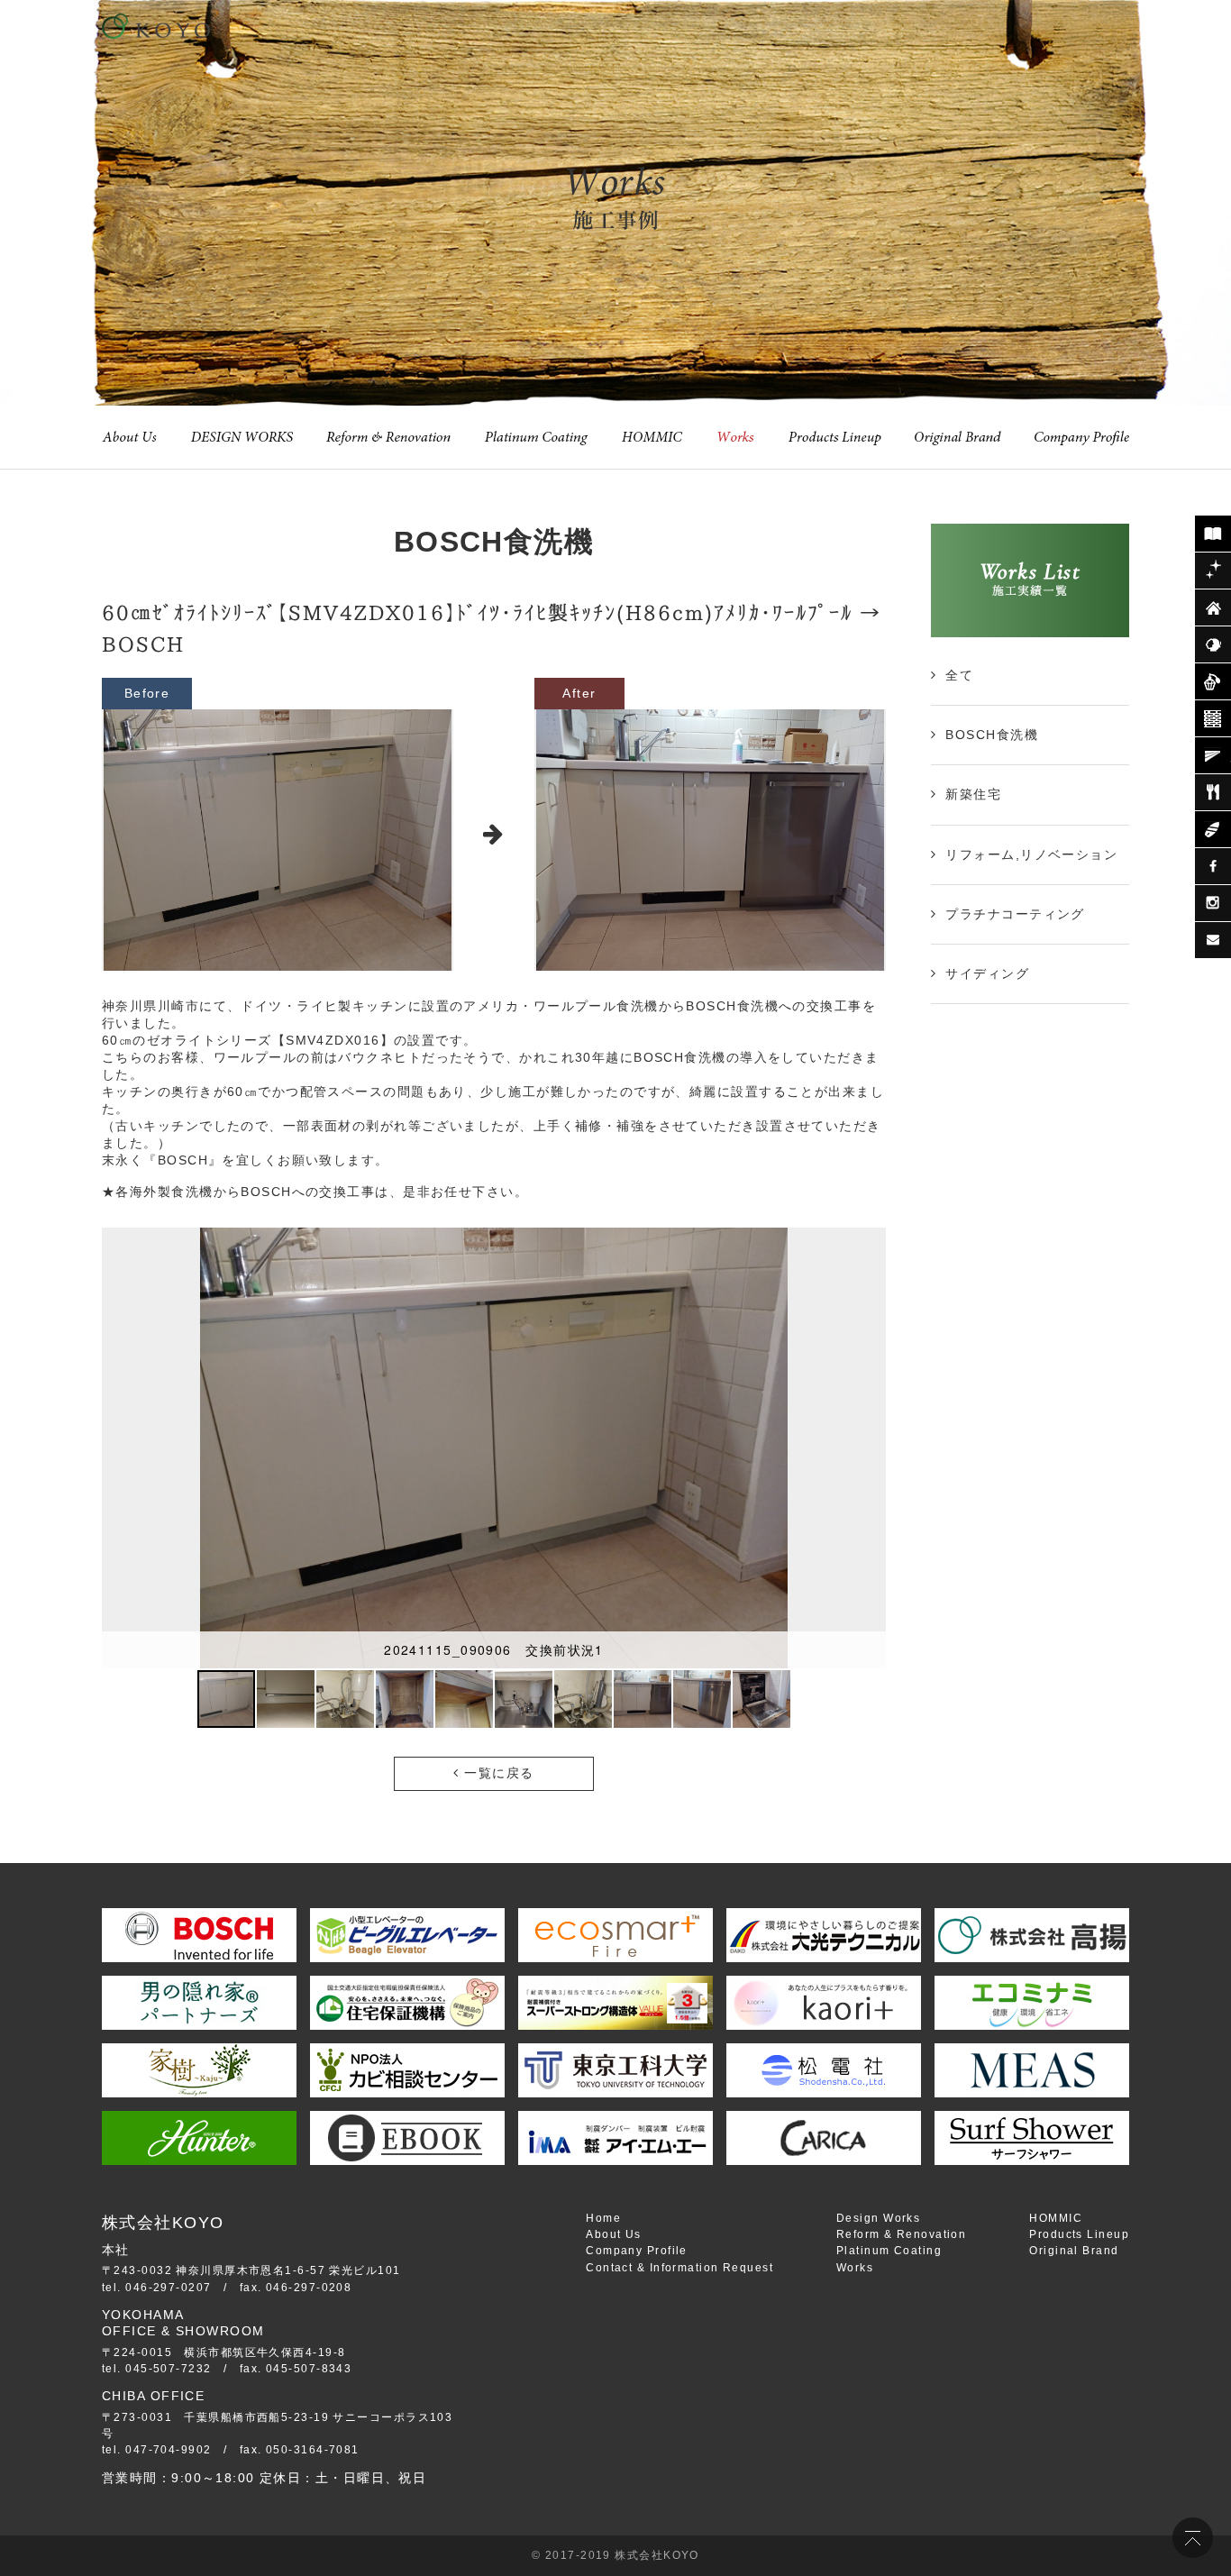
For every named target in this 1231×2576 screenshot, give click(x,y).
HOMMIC (1056, 2218)
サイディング (987, 973)
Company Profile (637, 2251)
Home (603, 2218)
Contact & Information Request (679, 2268)
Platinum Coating (889, 2251)
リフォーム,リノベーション (1031, 854)
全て (959, 675)
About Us (614, 2234)
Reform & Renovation (901, 2234)
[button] (870, 1448)
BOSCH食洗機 (992, 735)
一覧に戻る (497, 1773)
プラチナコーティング (1015, 914)
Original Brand (1074, 2251)
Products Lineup (1079, 2234)
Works (855, 2268)
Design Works (878, 2218)
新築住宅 (973, 794)
